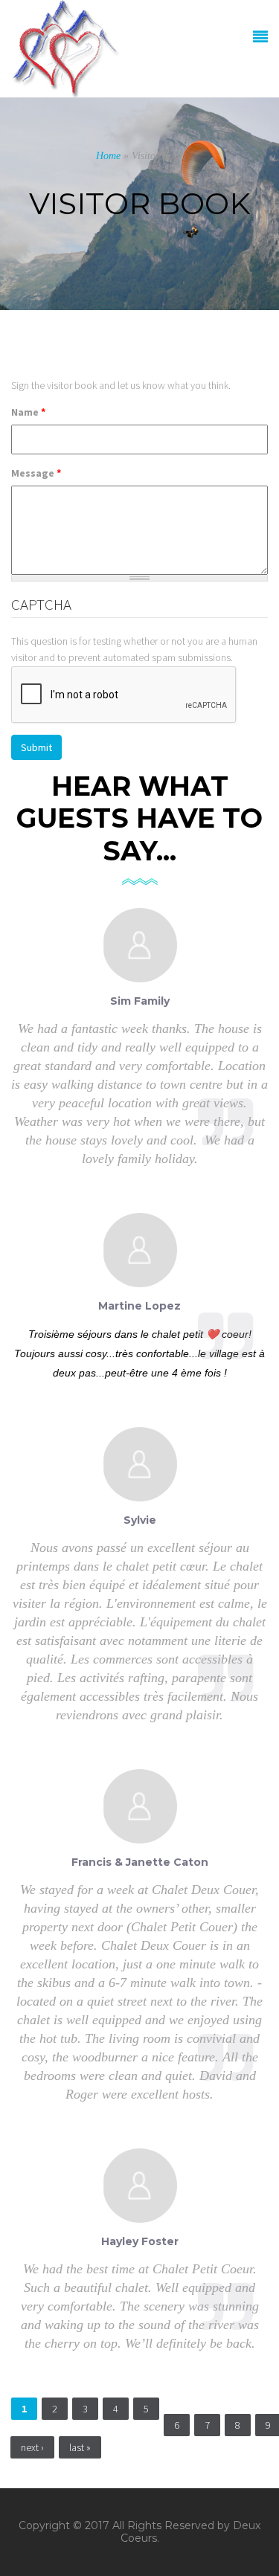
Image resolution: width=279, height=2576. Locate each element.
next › (32, 2447)
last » (80, 2447)
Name (28, 412)
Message (36, 473)
